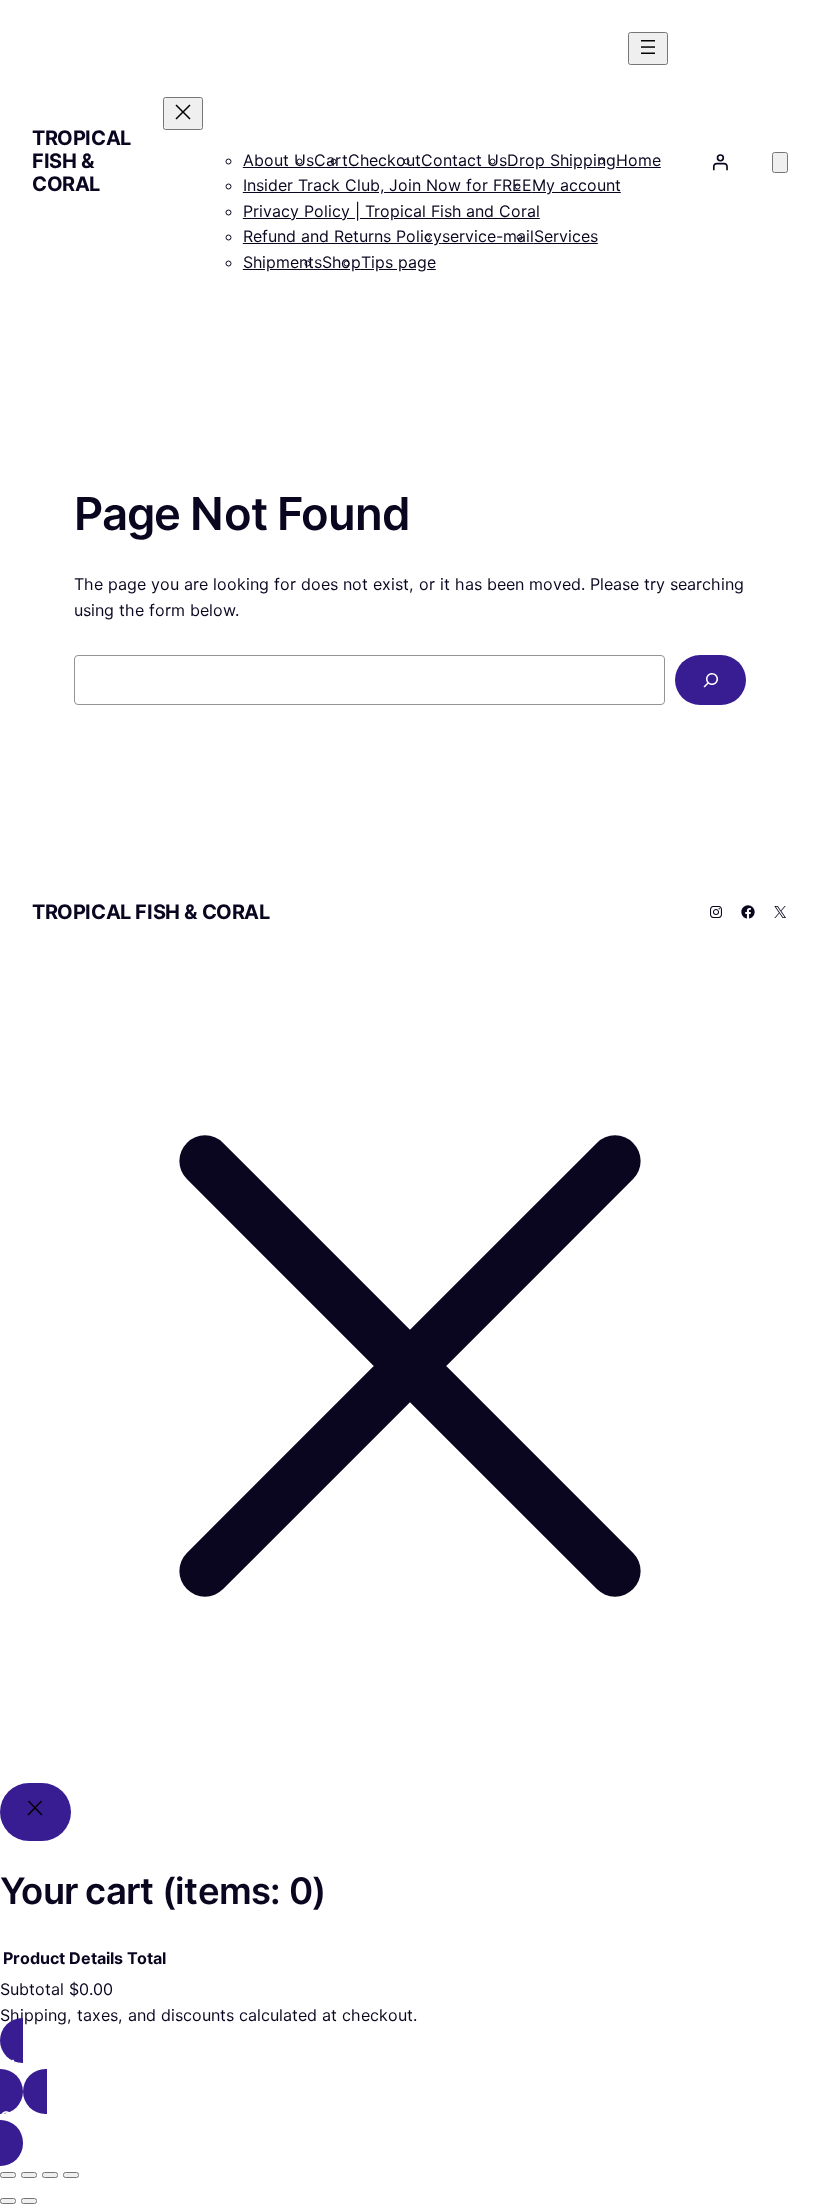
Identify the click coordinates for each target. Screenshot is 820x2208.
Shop (341, 262)
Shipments (282, 262)
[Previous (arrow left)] (8, 2201)
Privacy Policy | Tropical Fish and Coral (391, 211)
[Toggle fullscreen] (29, 2175)
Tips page (398, 262)
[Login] (720, 162)
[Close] (35, 1811)
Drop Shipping (561, 160)
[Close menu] (183, 113)
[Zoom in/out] (8, 2175)
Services (566, 236)
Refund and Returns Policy (342, 236)
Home (638, 160)
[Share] (50, 2175)
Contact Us (464, 160)
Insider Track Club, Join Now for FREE (387, 185)
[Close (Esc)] (71, 2175)
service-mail (488, 236)
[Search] (710, 679)
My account (576, 185)
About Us (278, 160)
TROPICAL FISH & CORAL (81, 161)
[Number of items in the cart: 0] (780, 162)
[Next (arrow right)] (29, 2201)
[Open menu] (648, 48)
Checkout (384, 160)
